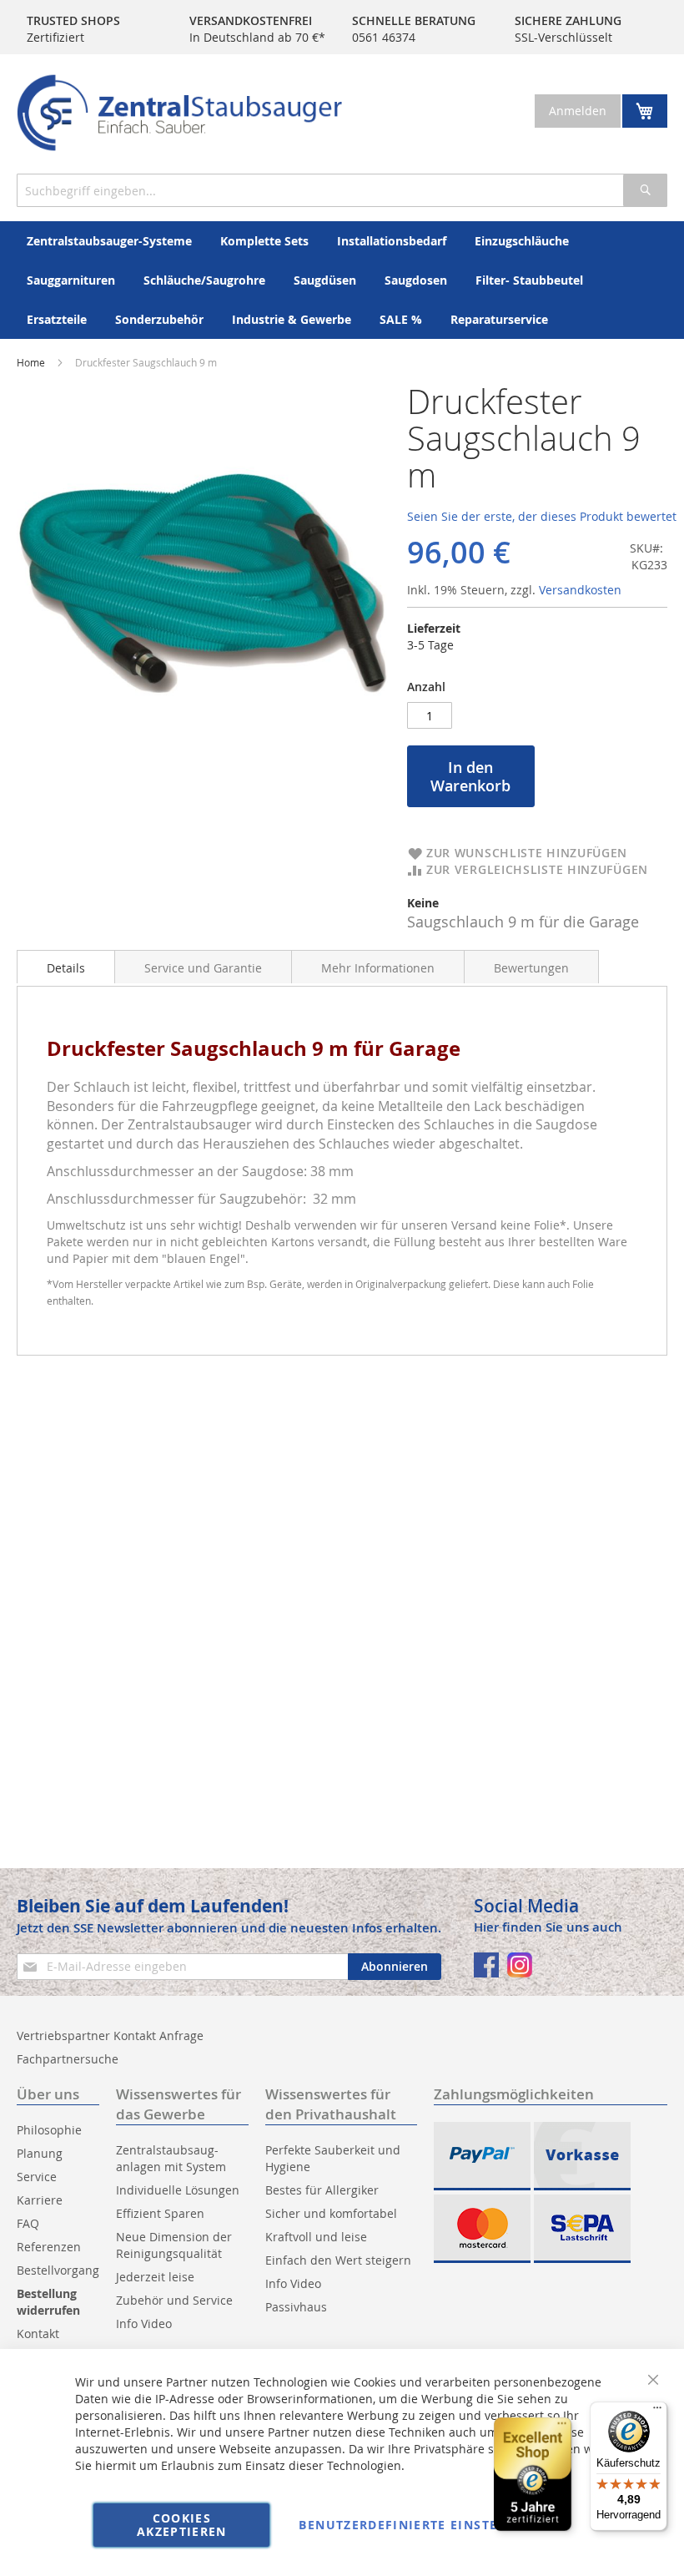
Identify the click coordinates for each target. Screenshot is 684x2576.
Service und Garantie (203, 968)
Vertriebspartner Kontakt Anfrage (110, 2036)
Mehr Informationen (378, 968)
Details (66, 968)
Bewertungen (531, 968)
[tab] (66, 967)
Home (31, 362)
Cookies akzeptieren (182, 2525)
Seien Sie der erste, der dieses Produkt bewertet (542, 516)
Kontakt (38, 2334)
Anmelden (578, 111)
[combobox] (342, 190)
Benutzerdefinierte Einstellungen (430, 2525)
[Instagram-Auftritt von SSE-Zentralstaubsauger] (520, 1965)
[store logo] (179, 113)
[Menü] (657, 2412)
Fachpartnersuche (68, 2059)
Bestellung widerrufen (48, 2302)
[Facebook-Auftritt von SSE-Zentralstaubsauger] (486, 1965)
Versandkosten (580, 590)
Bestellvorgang (58, 2270)
